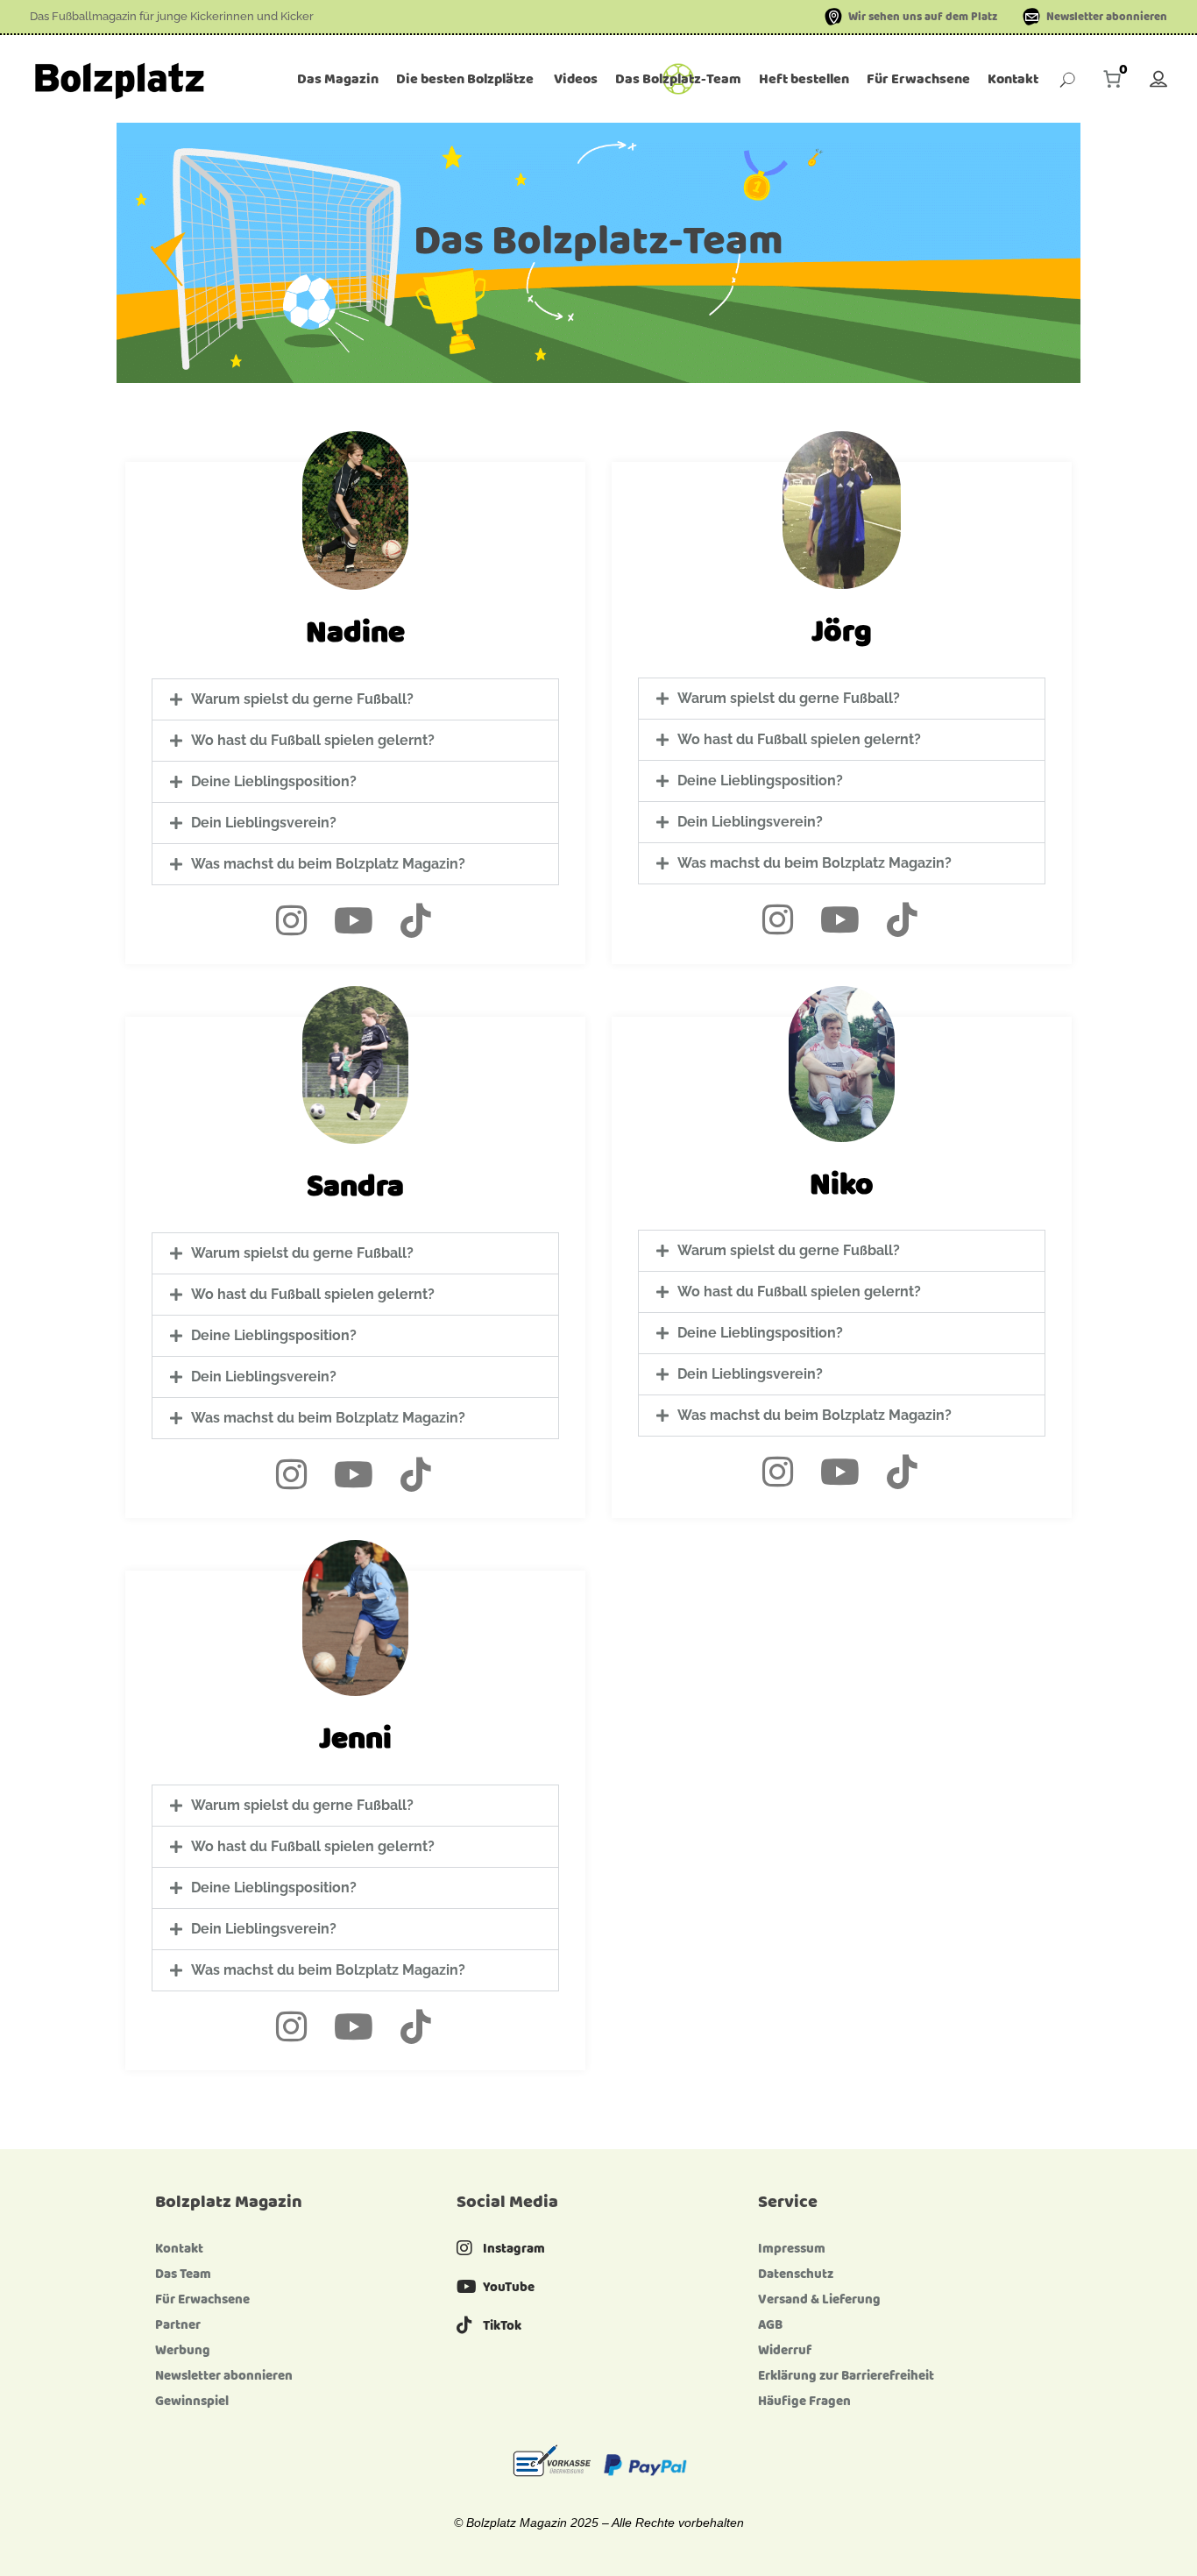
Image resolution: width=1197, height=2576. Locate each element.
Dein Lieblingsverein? (264, 823)
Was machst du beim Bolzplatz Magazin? (328, 864)
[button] (355, 699)
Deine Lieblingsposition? (274, 781)
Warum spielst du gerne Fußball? (302, 699)
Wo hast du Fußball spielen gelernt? (313, 740)
